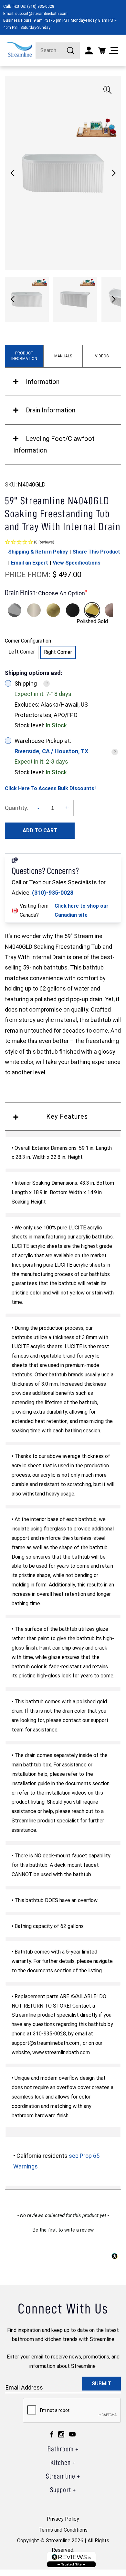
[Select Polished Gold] (92, 610)
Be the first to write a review (63, 2230)
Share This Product (96, 552)
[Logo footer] (71, 2560)
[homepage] (19, 49)
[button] (114, 173)
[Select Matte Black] (73, 610)
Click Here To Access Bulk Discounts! (50, 788)
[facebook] (52, 2434)
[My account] (89, 50)
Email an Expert (30, 563)
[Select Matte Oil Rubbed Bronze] (111, 610)
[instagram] (61, 2434)
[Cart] (102, 50)
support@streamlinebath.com (41, 14)
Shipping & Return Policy (38, 552)
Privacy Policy (63, 2519)
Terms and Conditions (63, 2530)
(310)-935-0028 (53, 893)
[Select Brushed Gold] (53, 610)
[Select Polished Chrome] (15, 610)
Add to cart (40, 830)
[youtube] (72, 2434)
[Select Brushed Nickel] (34, 610)
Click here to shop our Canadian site (82, 911)
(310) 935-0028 (41, 6)
